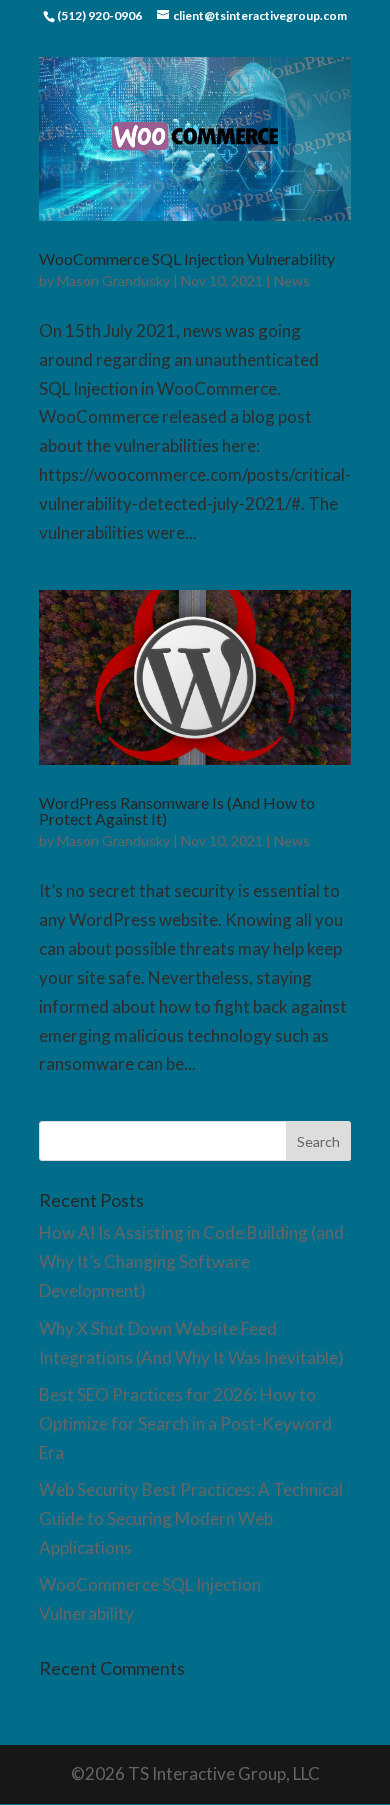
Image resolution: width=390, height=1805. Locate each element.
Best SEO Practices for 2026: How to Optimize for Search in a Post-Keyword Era (185, 1423)
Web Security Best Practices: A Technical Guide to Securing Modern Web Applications (191, 1518)
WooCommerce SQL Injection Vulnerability (187, 258)
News (292, 280)
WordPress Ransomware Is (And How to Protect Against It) (177, 810)
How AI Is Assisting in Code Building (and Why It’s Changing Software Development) (191, 1261)
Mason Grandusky (113, 280)
